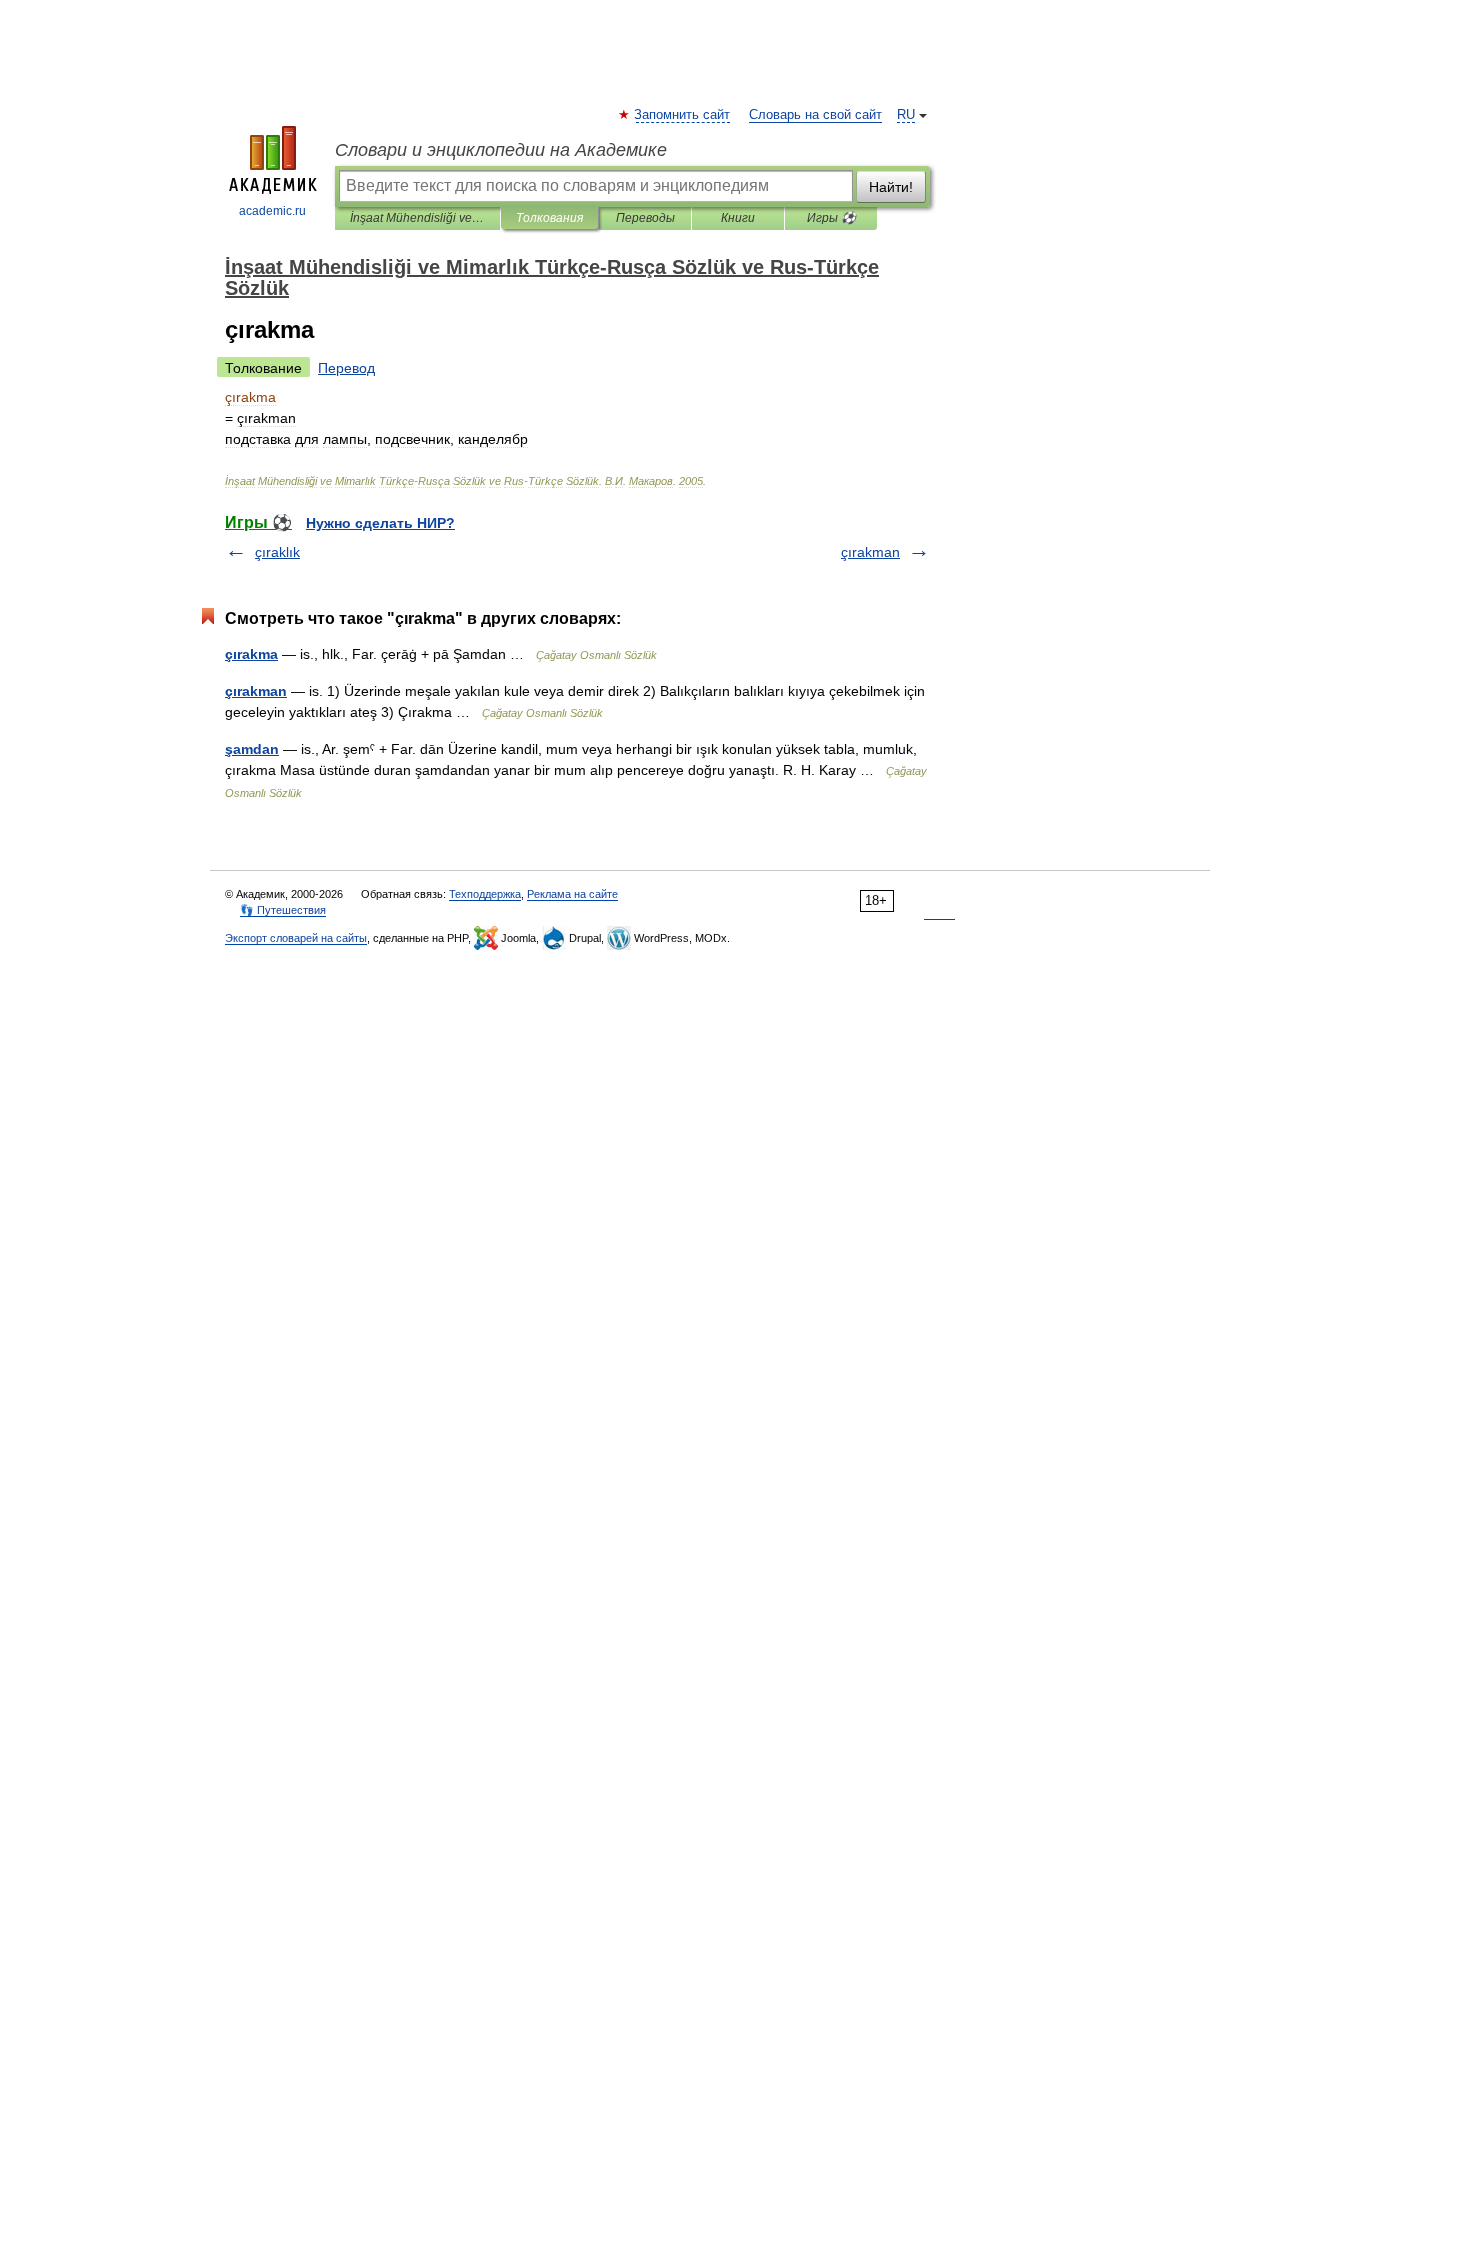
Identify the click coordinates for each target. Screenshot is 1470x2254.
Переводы (645, 218)
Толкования (549, 218)
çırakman (870, 552)
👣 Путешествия (283, 910)
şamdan (252, 749)
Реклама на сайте (572, 894)
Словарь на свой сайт (815, 115)
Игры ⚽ (831, 218)
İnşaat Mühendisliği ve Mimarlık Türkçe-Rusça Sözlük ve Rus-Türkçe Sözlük (417, 218)
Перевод (346, 368)
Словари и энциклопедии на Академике (501, 150)
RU (906, 115)
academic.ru (272, 211)
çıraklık (277, 552)
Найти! (891, 187)
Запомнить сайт (683, 115)
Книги (738, 218)
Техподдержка (485, 894)
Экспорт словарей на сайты (296, 938)
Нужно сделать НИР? (380, 523)
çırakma (251, 654)
